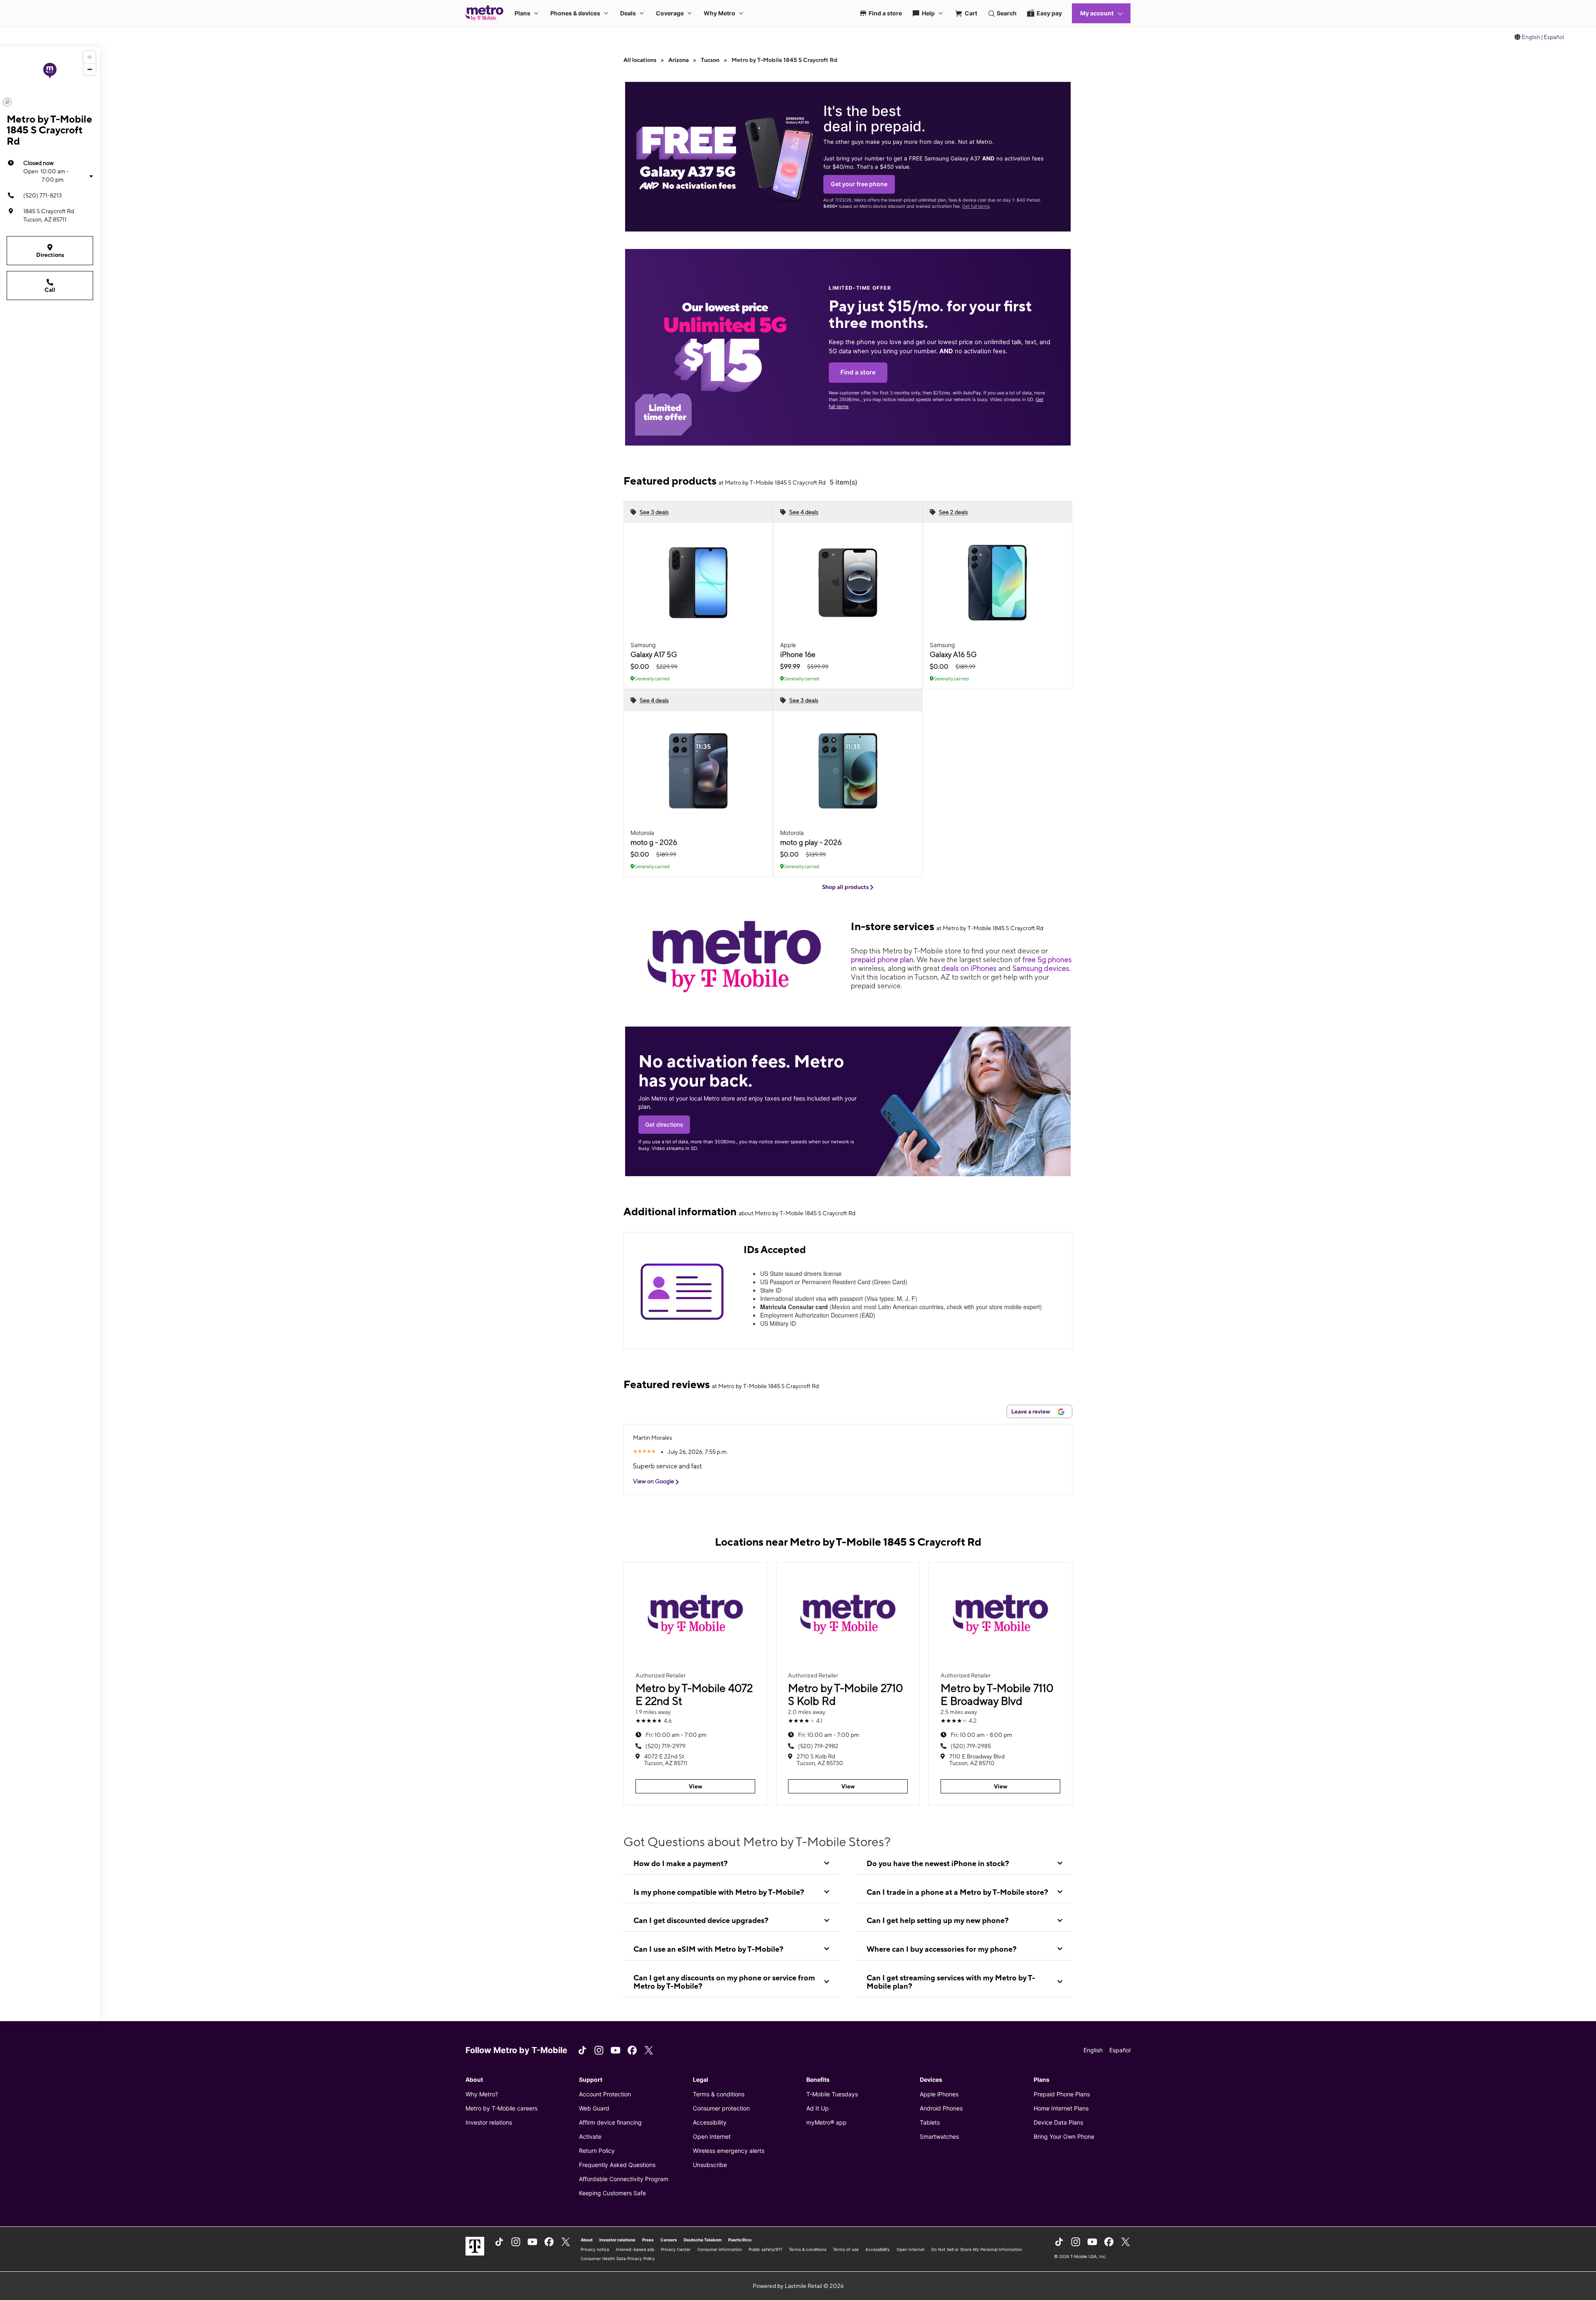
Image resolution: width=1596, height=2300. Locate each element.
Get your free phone (859, 184)
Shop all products (846, 887)
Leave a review (1031, 1411)
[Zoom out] (90, 69)
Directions (50, 255)
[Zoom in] (90, 57)
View (696, 1786)
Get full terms (976, 206)
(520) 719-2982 (818, 1746)
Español (1554, 37)
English (1531, 37)
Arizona (679, 60)
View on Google (654, 1481)
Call (50, 290)
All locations (640, 60)
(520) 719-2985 (971, 1746)
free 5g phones (1047, 959)
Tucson (710, 60)
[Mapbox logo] (7, 102)
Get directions (664, 1124)
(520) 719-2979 (665, 1746)
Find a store (858, 372)
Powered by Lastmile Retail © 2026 (798, 2286)
